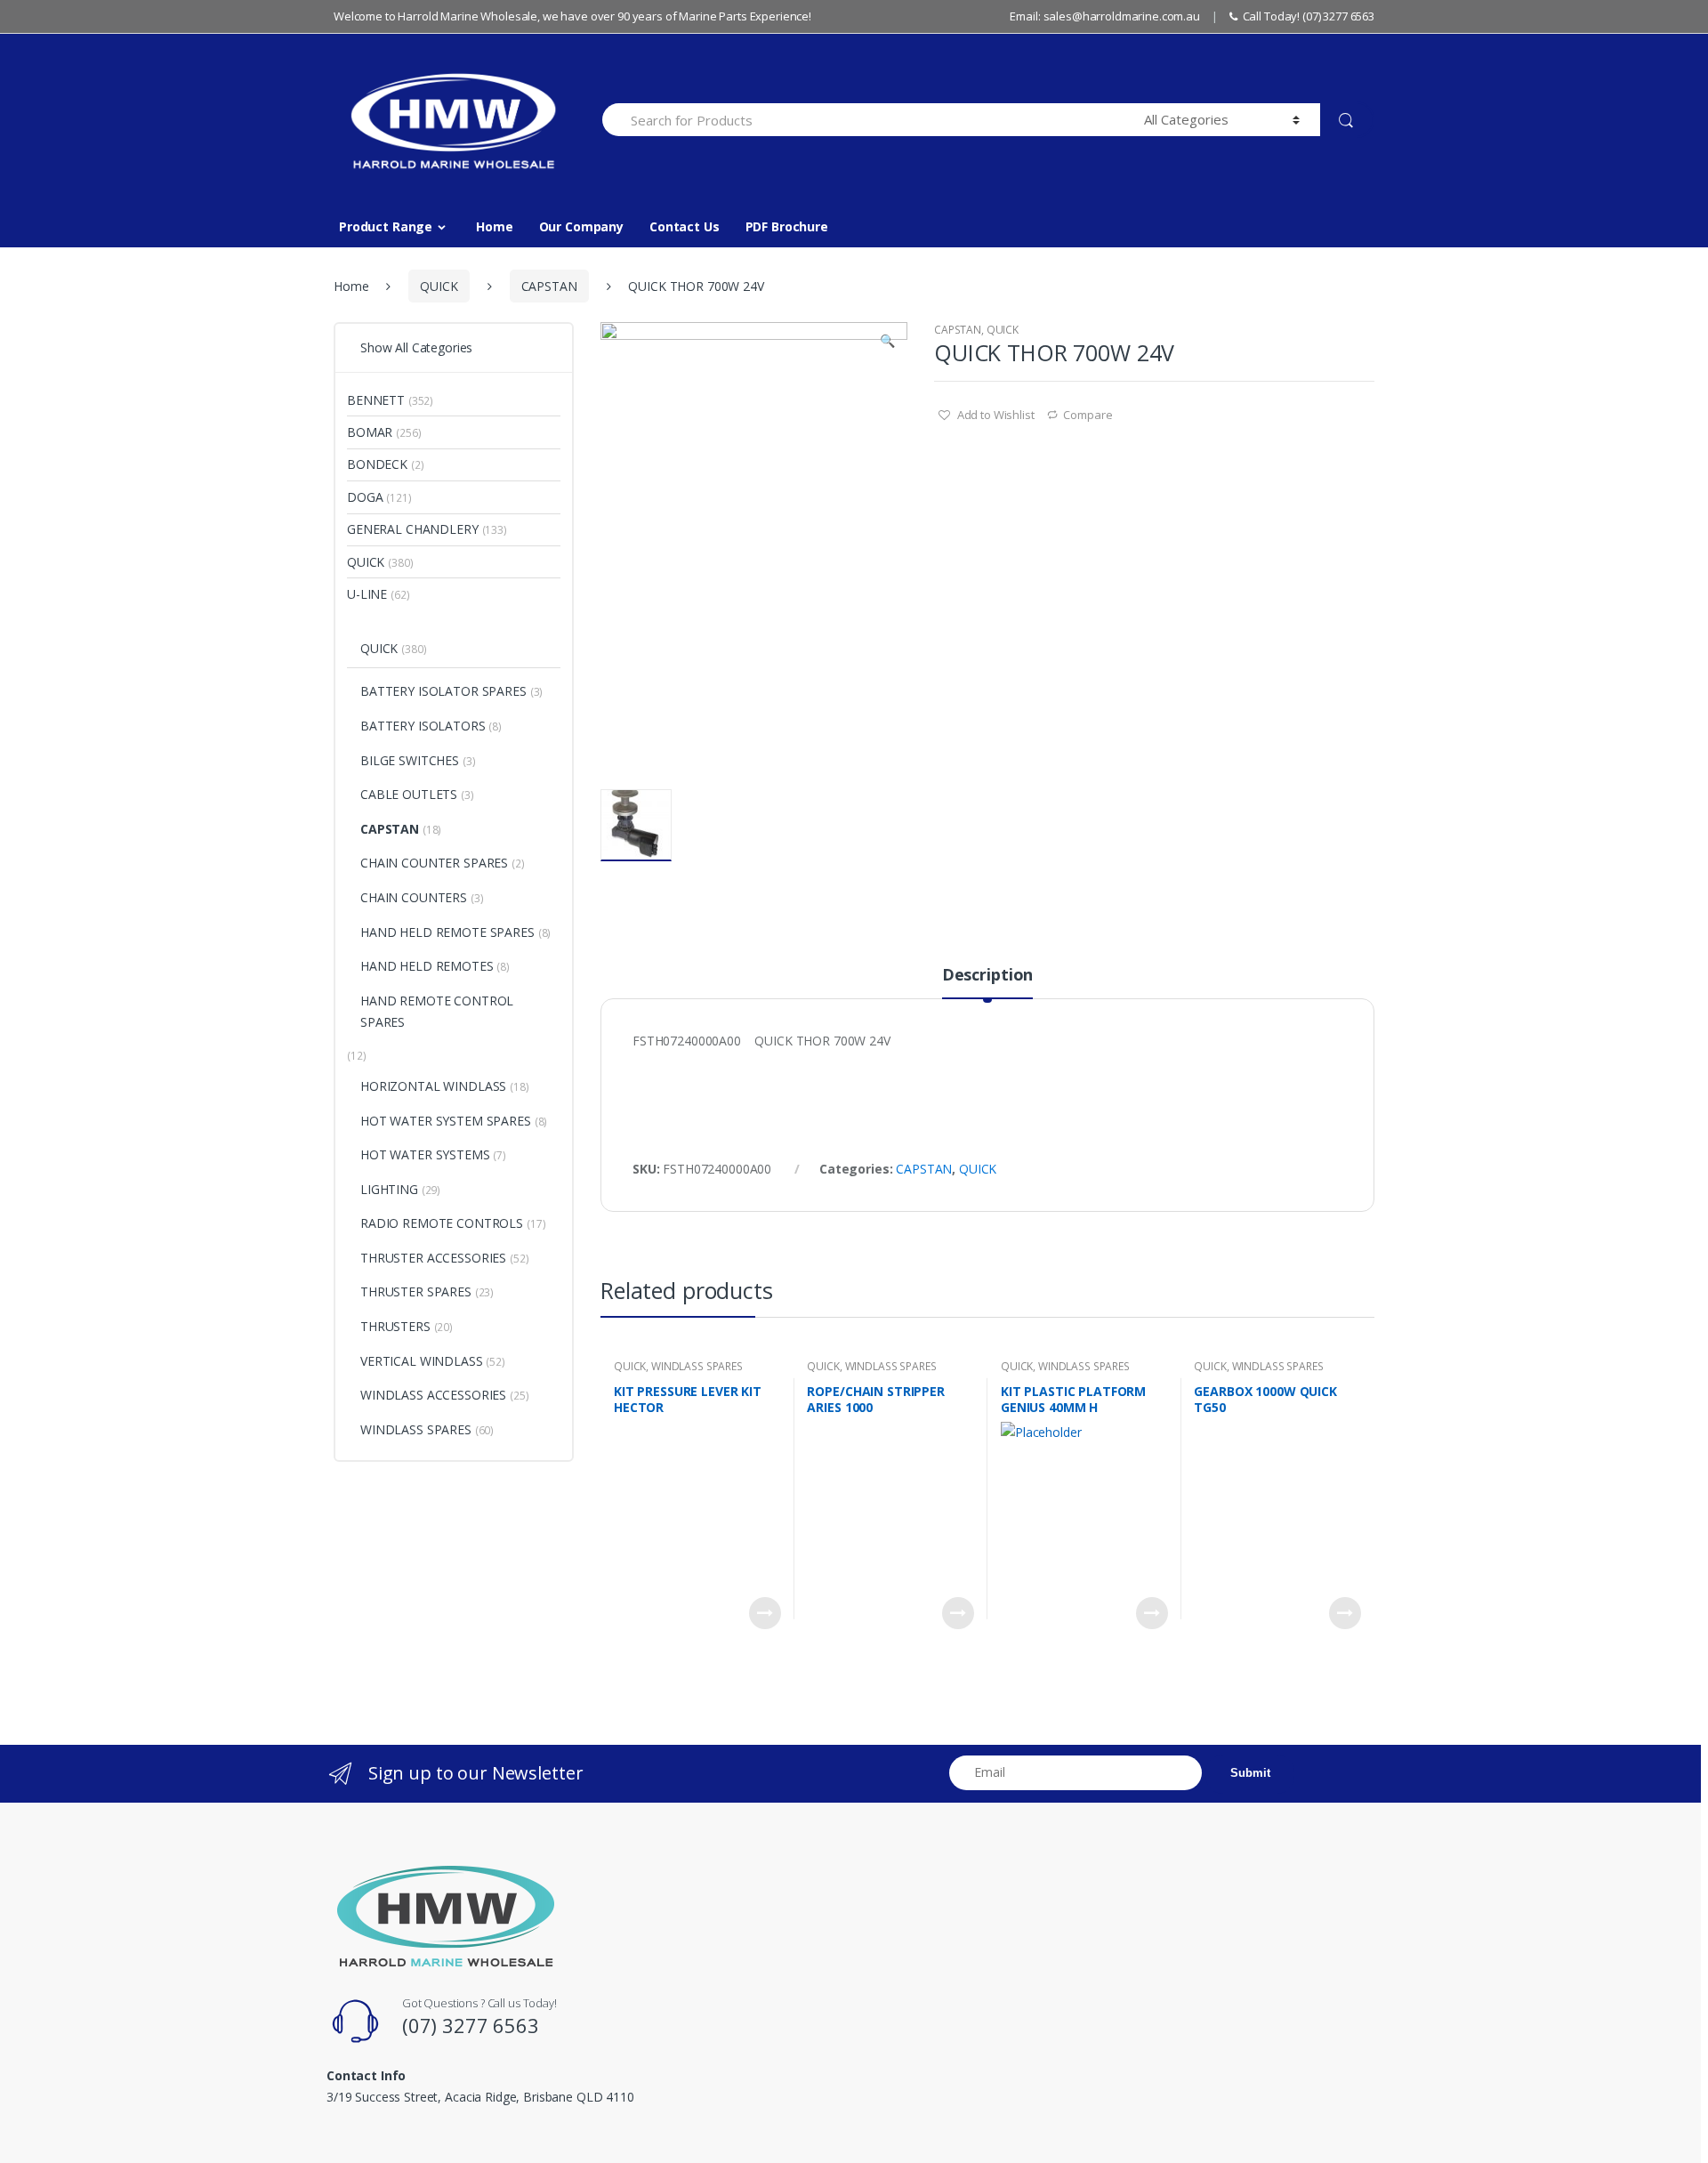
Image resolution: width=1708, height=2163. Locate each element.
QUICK (439, 286)
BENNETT (376, 400)
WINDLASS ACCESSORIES (433, 1395)
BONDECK (377, 464)
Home (494, 226)
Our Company (581, 226)
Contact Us (685, 226)
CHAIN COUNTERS (414, 897)
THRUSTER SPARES (416, 1291)
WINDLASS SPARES (697, 1366)
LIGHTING (389, 1189)
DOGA (365, 497)
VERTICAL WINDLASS (422, 1361)
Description (987, 976)
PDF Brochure (787, 226)
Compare (1088, 415)
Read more (765, 1613)
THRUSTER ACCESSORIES (433, 1258)
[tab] (987, 982)
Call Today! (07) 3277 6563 (1309, 16)
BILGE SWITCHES (410, 760)
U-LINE (367, 594)
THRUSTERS (395, 1326)
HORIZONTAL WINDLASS (433, 1086)
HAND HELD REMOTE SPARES (447, 932)
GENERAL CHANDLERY (413, 529)
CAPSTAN (549, 286)
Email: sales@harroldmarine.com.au (1104, 16)
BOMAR (370, 432)
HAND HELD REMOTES (427, 966)
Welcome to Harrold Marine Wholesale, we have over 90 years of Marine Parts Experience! (572, 16)
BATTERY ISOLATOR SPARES (443, 691)
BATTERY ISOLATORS (423, 726)
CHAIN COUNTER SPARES (434, 863)
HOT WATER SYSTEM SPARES (446, 1121)
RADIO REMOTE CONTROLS (442, 1223)
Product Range (386, 226)
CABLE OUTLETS (409, 794)
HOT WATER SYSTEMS (425, 1154)
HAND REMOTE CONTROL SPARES (437, 1011)
